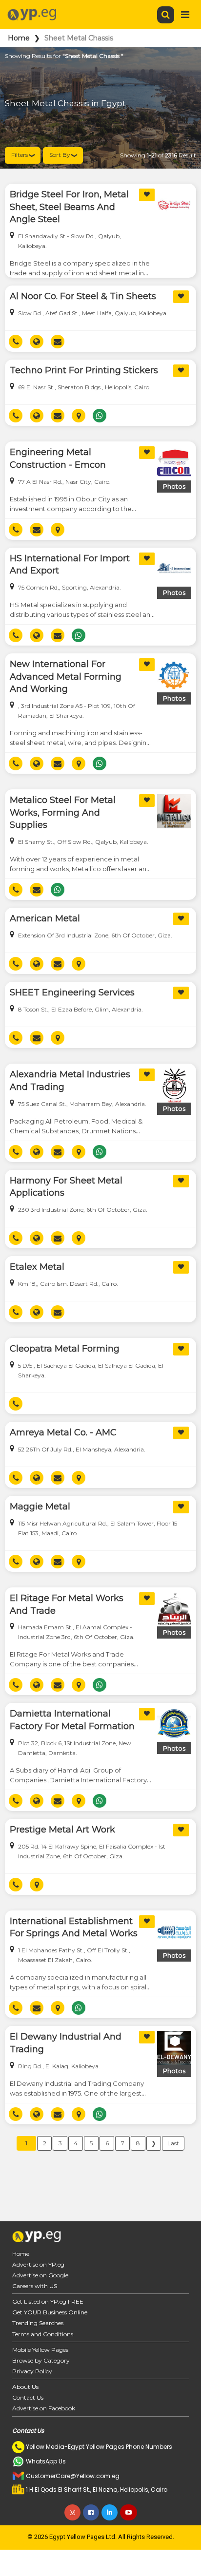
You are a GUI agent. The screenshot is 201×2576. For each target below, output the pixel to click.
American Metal (45, 918)
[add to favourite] (147, 195)
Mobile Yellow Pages (40, 2350)
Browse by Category (41, 2360)
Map (82, 416)
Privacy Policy (32, 2371)
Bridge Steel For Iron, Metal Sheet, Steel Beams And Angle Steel (69, 207)
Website (40, 342)
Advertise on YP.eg (38, 2264)
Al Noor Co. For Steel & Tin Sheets (83, 296)
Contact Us (28, 2397)
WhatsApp (103, 416)
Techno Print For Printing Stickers (84, 370)
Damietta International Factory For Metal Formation (72, 1720)
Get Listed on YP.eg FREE (48, 2301)
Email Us (61, 342)
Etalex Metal (37, 1267)
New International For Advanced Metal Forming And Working (66, 677)
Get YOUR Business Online (50, 2312)
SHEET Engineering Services (72, 992)
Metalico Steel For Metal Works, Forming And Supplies (63, 812)
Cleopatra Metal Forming (65, 1349)
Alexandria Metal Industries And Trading (70, 1081)
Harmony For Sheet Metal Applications (66, 1187)
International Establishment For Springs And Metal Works (74, 1927)
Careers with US (35, 2286)
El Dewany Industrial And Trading (66, 2043)
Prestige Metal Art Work (62, 1830)
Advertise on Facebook (44, 2408)
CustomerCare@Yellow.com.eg (73, 2476)
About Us (25, 2387)
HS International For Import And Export (70, 565)
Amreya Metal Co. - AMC (63, 1432)
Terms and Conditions (43, 2334)
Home (19, 38)
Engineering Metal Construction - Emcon (58, 458)
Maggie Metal (40, 1507)
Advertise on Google (40, 2275)
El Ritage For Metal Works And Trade (67, 1604)
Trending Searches (38, 2323)
